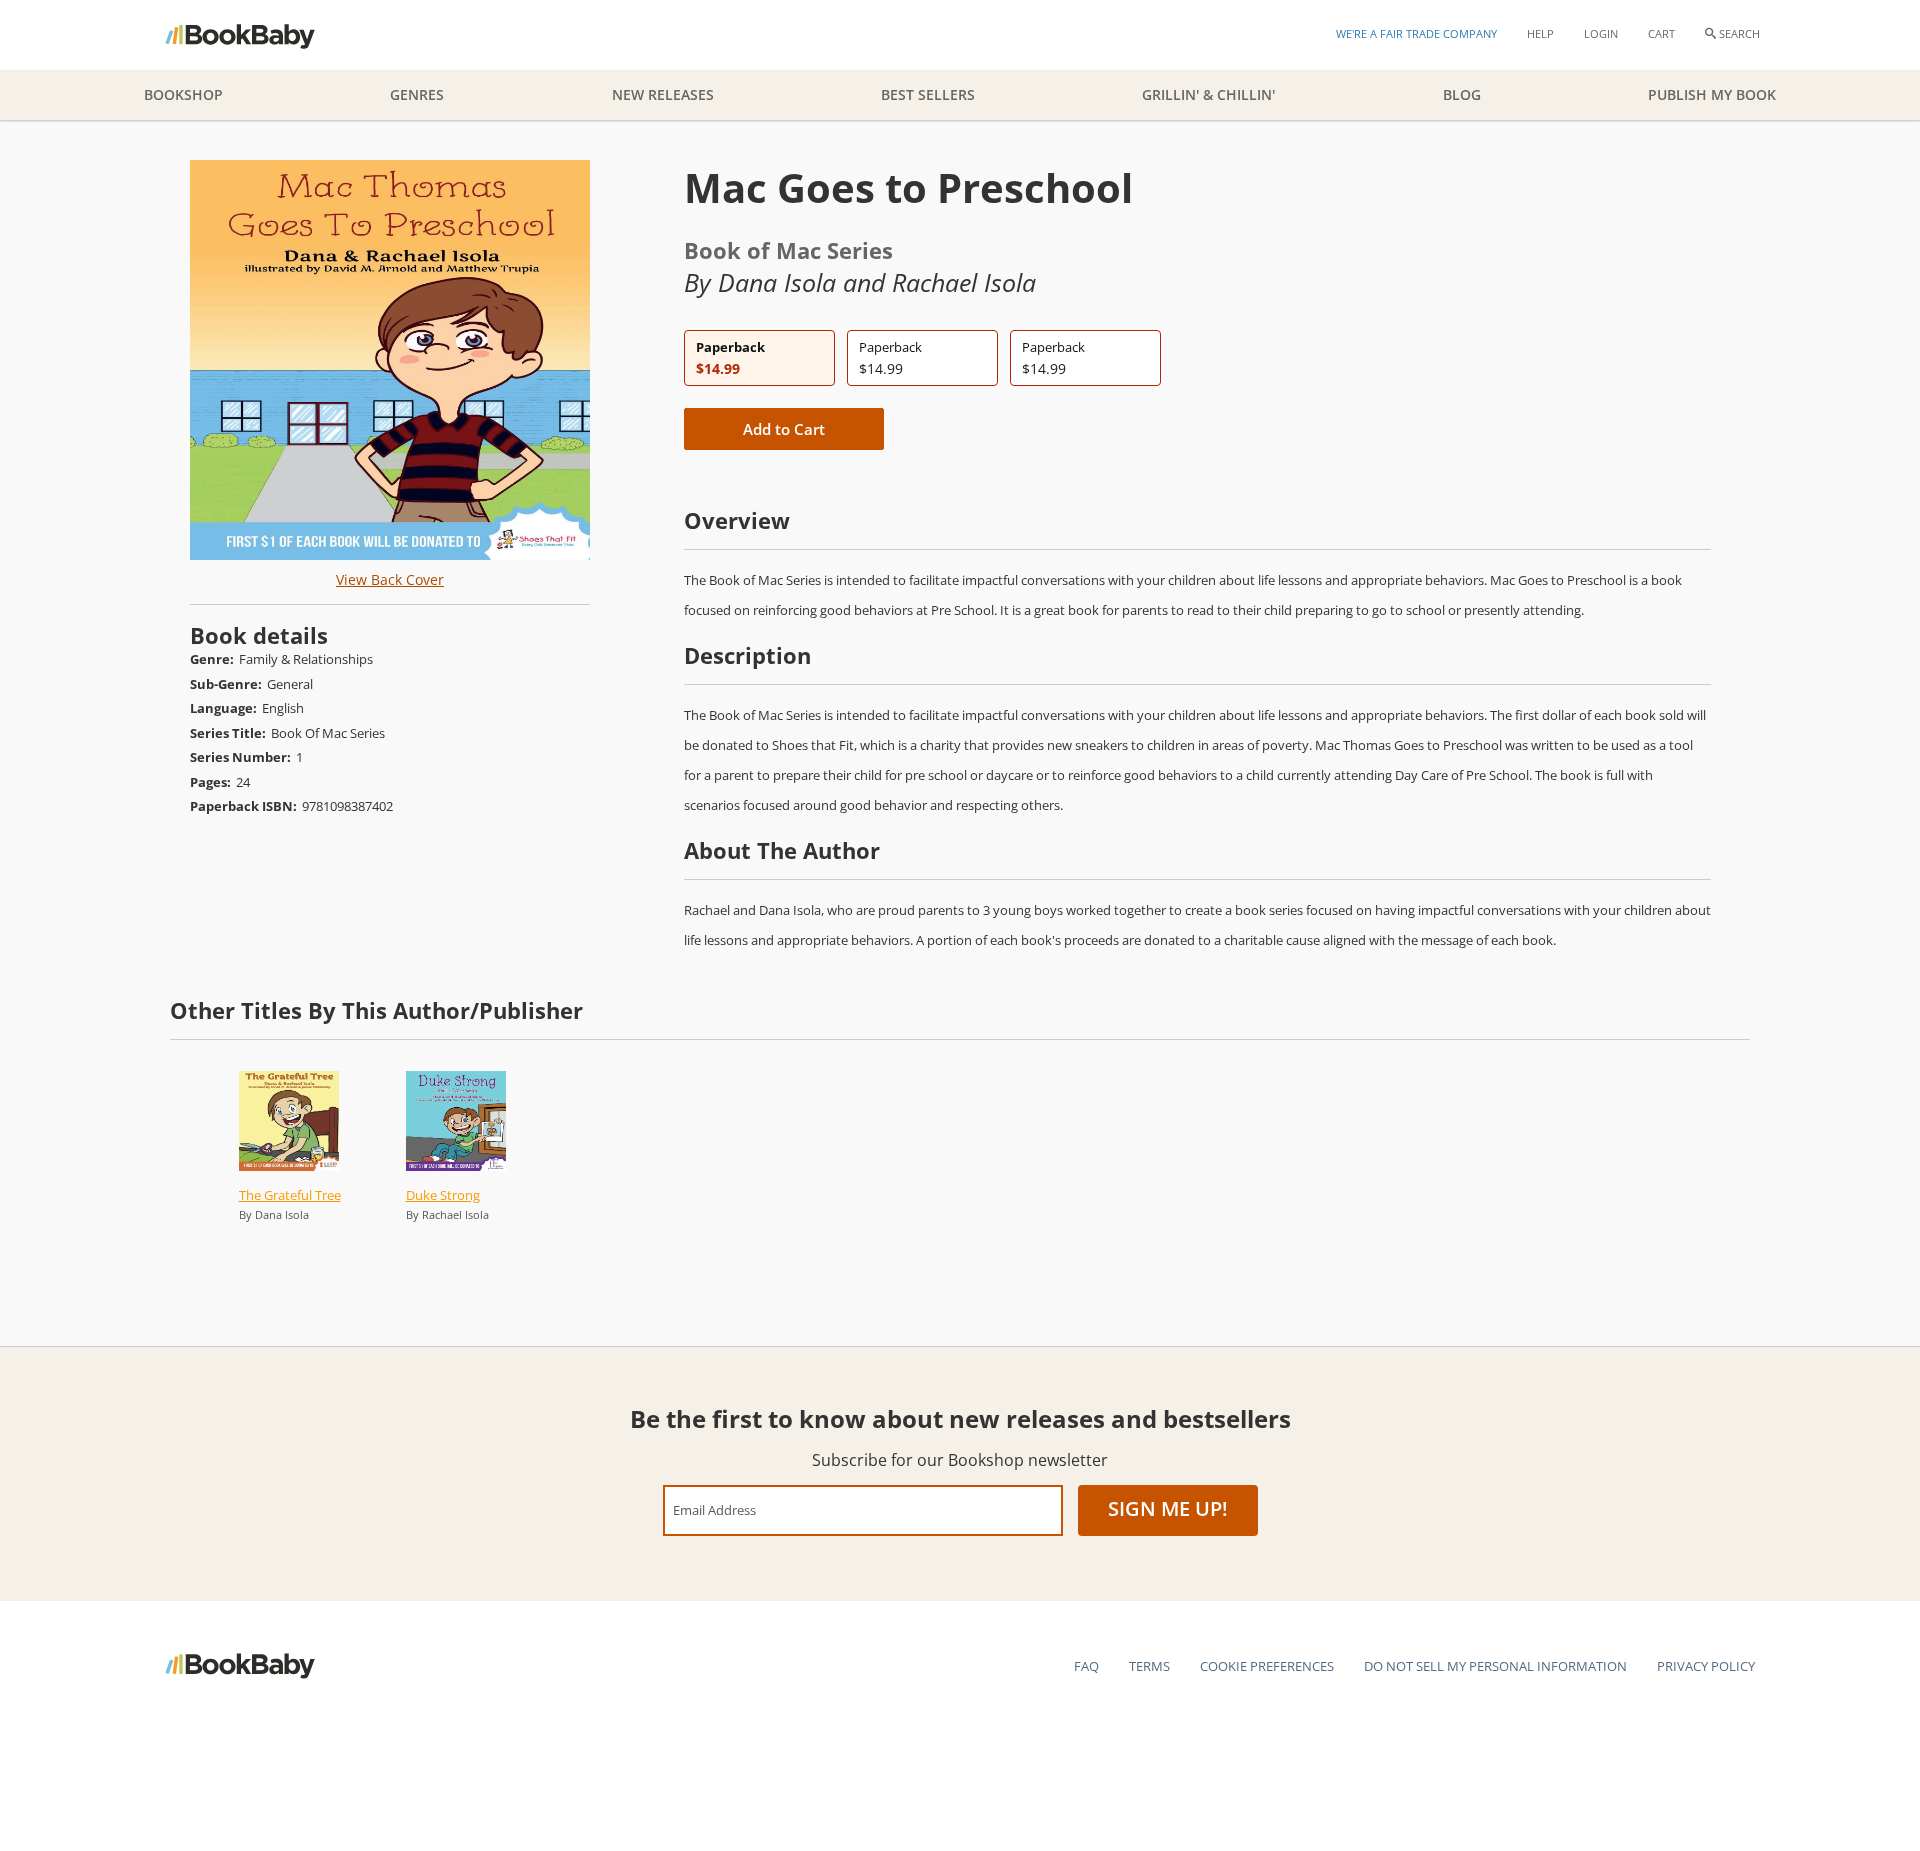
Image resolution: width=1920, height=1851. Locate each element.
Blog (1462, 94)
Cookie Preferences (1267, 1666)
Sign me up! (1168, 1508)
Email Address (714, 1509)
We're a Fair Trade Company (1416, 33)
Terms (1149, 1666)
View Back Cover (390, 579)
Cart (1661, 33)
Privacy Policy (1706, 1666)
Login (1601, 33)
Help (1540, 33)
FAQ (1086, 1666)
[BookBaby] (257, 35)
